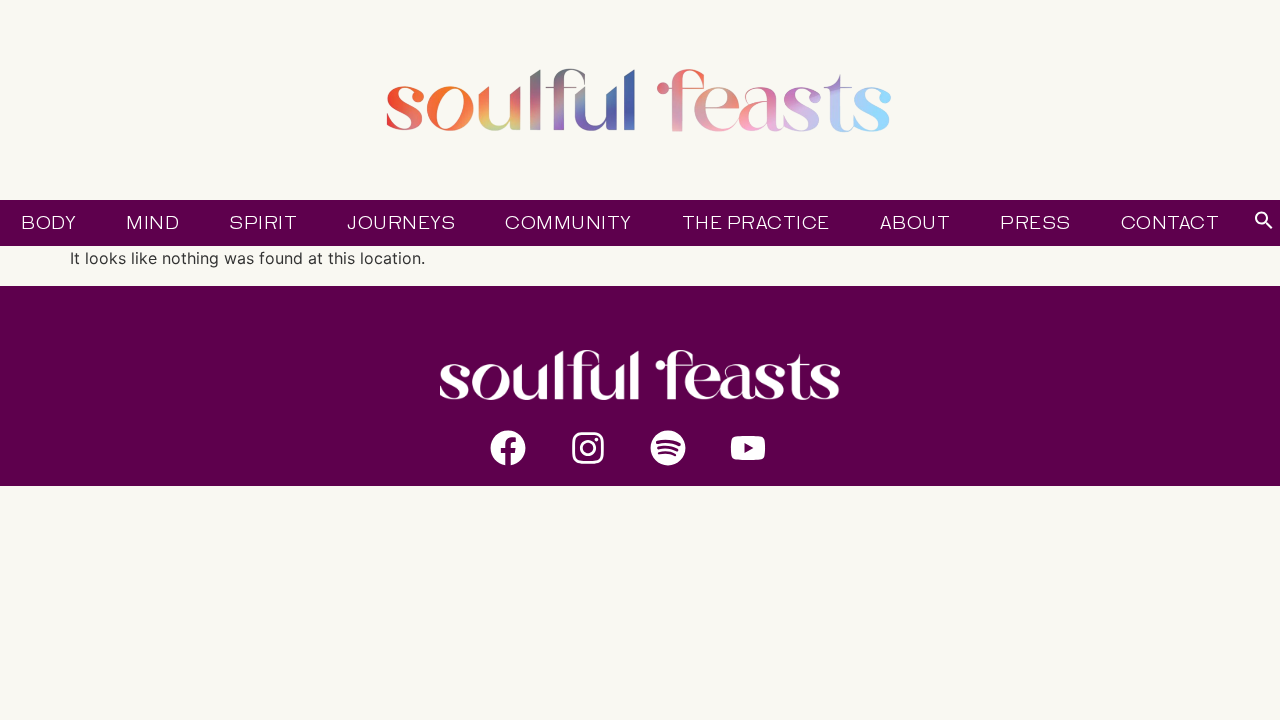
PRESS (1035, 223)
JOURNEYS (401, 223)
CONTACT (1170, 223)
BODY (48, 223)
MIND (152, 223)
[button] (1264, 224)
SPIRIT (263, 223)
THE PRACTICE (756, 223)
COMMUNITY (568, 223)
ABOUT (915, 223)
